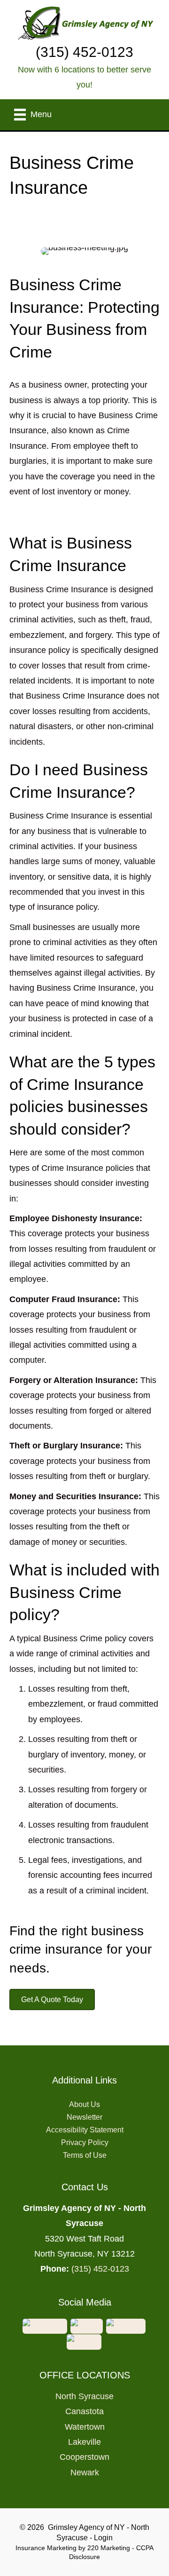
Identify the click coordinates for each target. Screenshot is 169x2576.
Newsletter (84, 2117)
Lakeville (84, 2442)
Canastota (84, 2411)
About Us (84, 2104)
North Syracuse (84, 2396)
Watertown (85, 2427)
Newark (85, 2473)
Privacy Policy (85, 2143)
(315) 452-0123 (100, 2269)
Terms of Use (85, 2155)
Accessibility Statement (85, 2130)
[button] (52, 2000)
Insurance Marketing (46, 2548)
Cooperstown (84, 2457)
